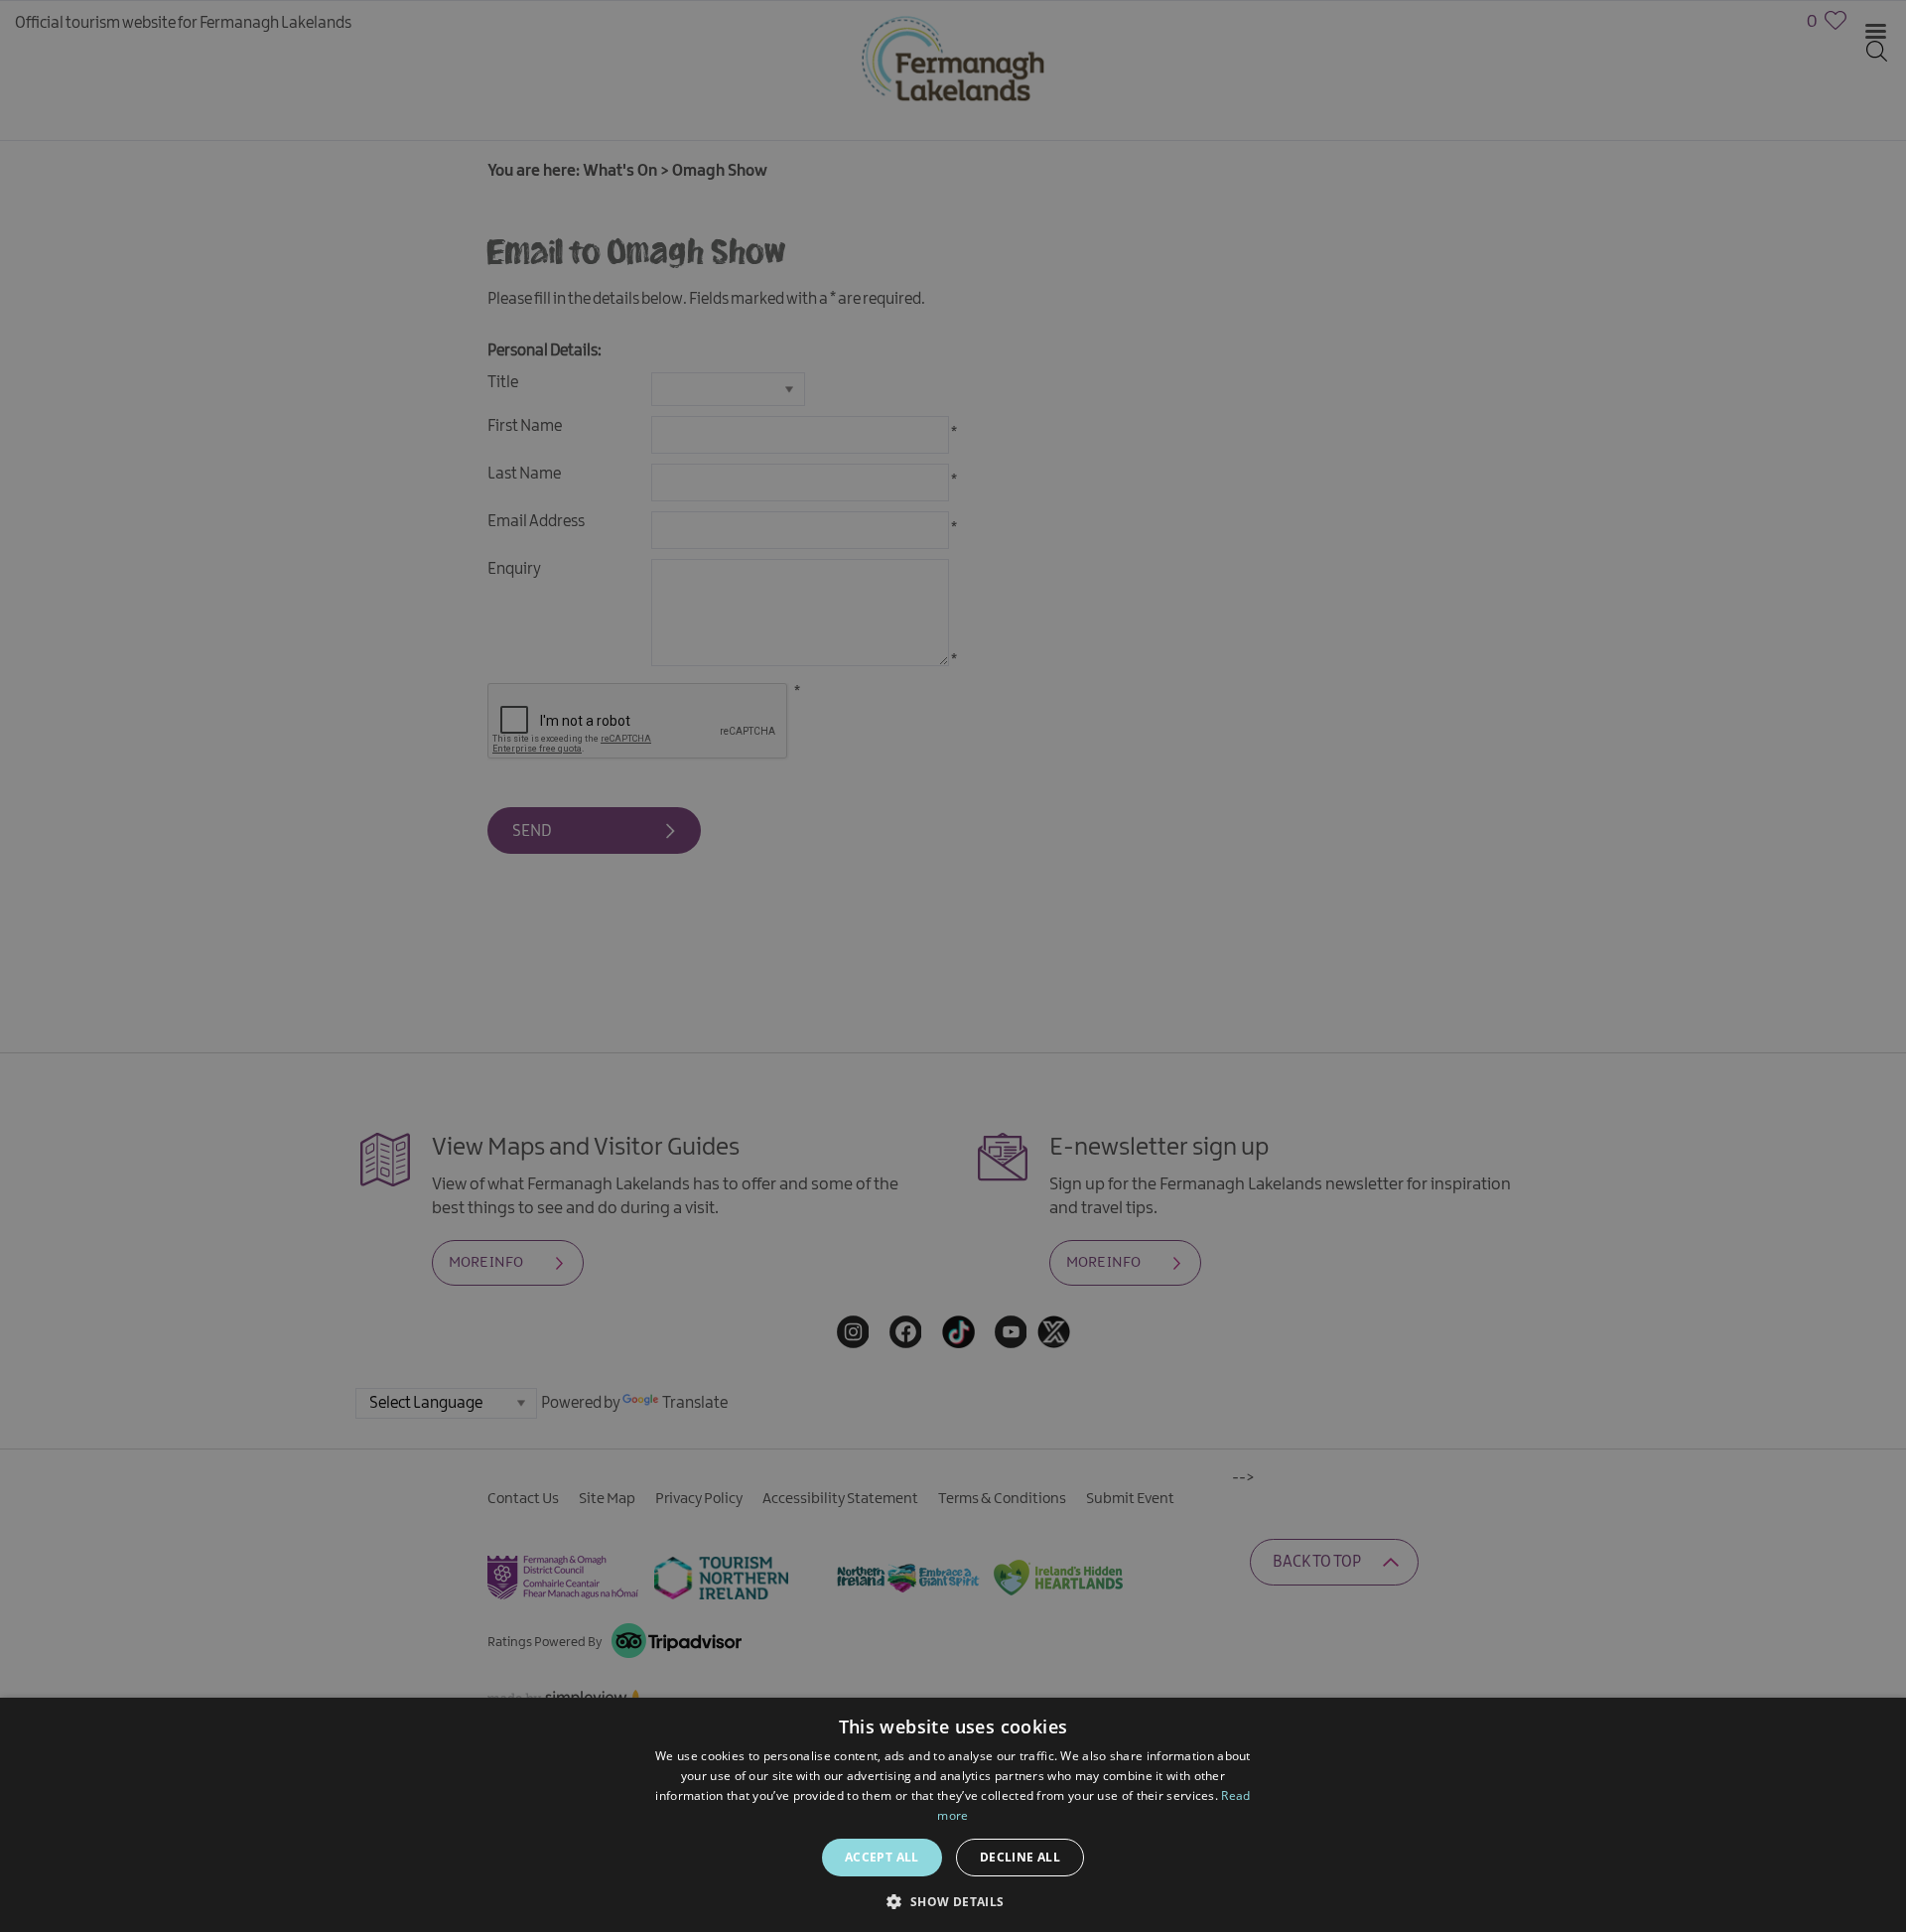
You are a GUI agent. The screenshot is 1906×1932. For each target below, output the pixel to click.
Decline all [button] (1020, 1857)
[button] (953, 1900)
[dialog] (953, 966)
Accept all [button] (882, 1857)
